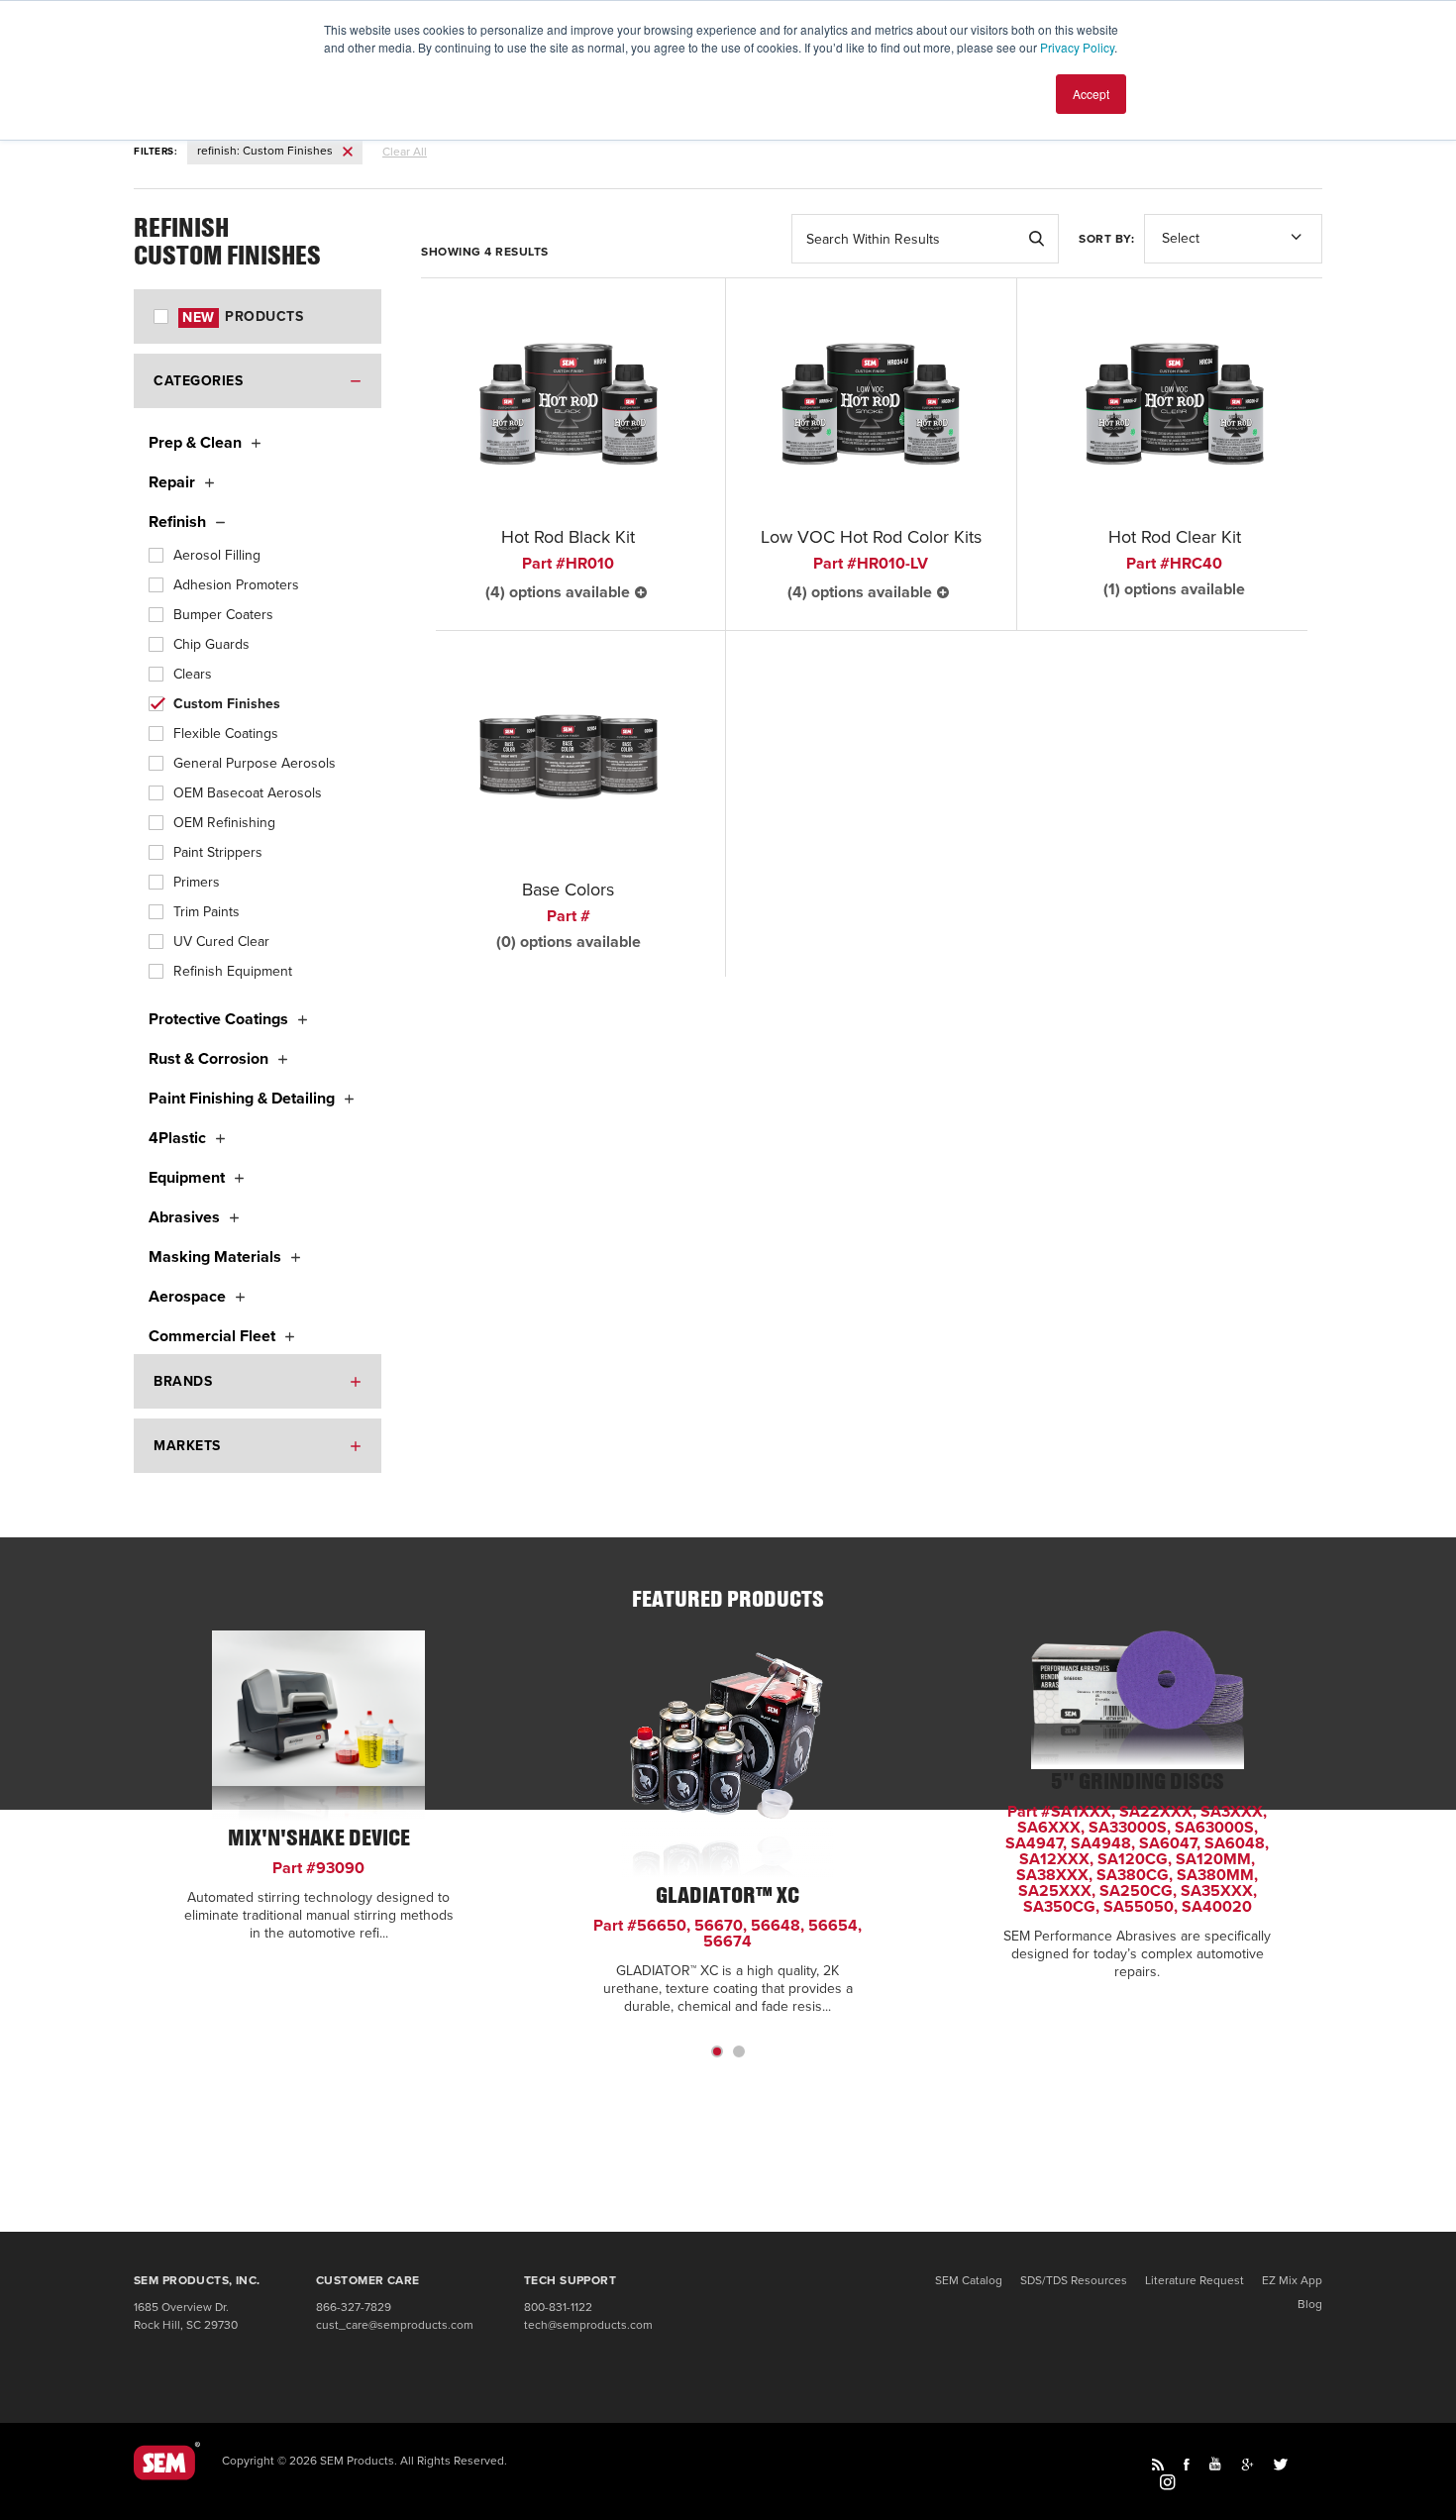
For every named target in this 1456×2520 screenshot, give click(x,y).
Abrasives (184, 1217)
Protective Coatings (218, 1019)
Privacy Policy (1077, 47)
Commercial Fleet (212, 1336)
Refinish (177, 522)
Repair (172, 482)
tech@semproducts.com (588, 2325)
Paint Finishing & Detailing (242, 1099)
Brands (183, 1381)
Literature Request (1195, 2280)
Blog (1310, 2304)
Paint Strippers (218, 852)
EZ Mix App (1292, 2280)
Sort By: (1106, 239)
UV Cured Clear (221, 942)
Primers (197, 882)
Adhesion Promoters (236, 585)
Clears (193, 674)
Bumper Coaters (223, 615)
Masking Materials (215, 1257)
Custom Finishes (227, 704)
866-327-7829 (354, 2307)
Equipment (187, 1178)
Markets (187, 1446)
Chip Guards (211, 644)
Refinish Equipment (233, 971)
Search (1036, 239)
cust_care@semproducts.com (395, 2325)
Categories (198, 381)
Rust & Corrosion (208, 1059)
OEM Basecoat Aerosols (248, 793)
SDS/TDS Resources (1074, 2280)
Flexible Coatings (226, 734)
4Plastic (177, 1138)
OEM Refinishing (224, 823)
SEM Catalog (969, 2280)
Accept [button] (1091, 94)
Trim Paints (207, 912)
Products (243, 316)
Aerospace (187, 1297)
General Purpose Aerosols (255, 763)
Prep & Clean (195, 443)
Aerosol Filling (217, 555)
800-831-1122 (558, 2307)
